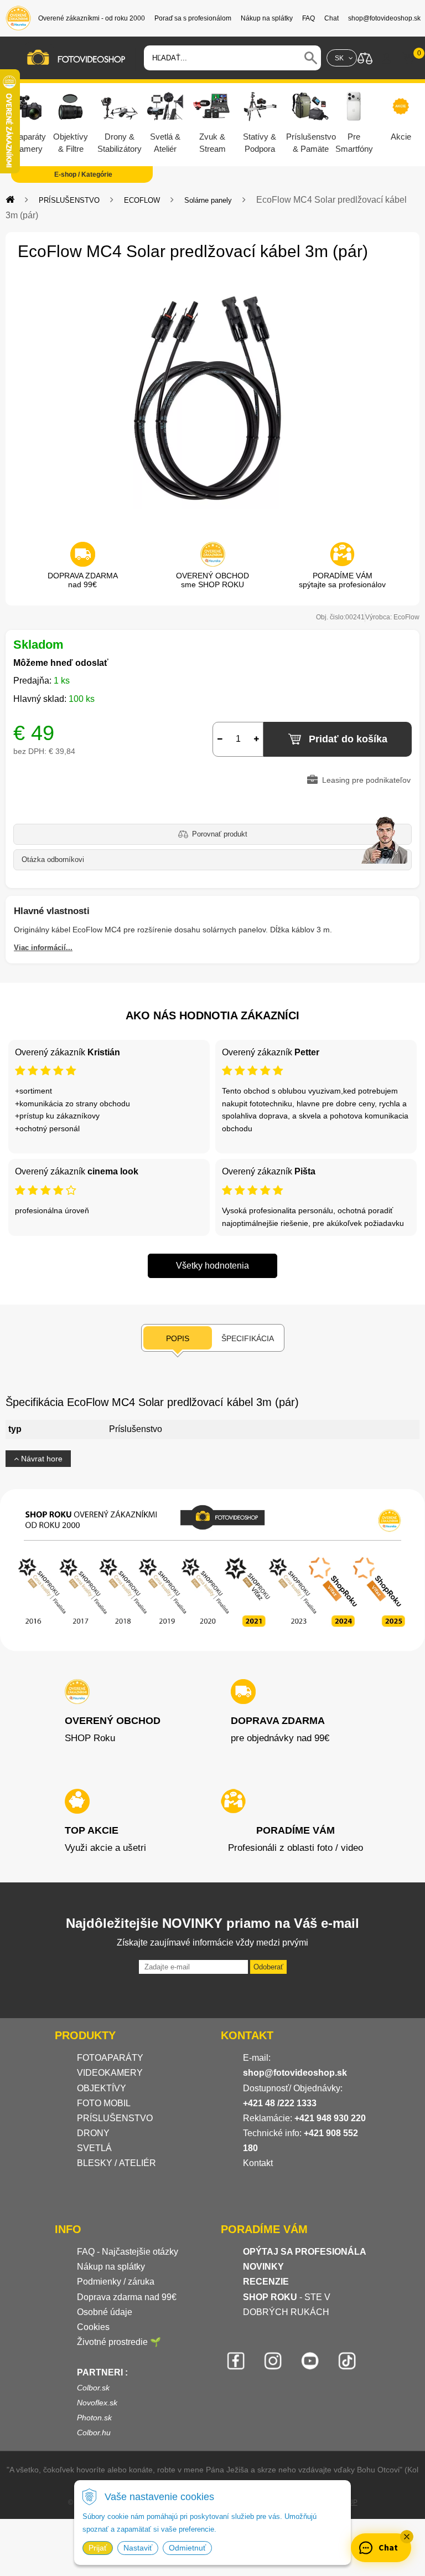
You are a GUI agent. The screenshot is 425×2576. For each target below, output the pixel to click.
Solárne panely (208, 200)
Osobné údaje (105, 2312)
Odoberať (268, 1967)
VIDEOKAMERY (110, 2073)
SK (339, 58)
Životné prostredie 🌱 (119, 2342)
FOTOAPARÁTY (110, 2058)
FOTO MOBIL (104, 2103)
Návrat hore (41, 1459)
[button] (407, 2537)
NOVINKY (263, 2267)
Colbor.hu (94, 2433)
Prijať (98, 2548)
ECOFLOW (142, 200)
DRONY (93, 2133)
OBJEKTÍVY (102, 2088)
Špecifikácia (248, 1338)
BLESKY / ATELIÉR (116, 2163)
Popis (178, 1338)
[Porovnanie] (365, 57)
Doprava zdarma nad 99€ (127, 2297)
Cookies (93, 2327)
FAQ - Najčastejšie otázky (128, 2252)
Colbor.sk (93, 2388)
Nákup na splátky (111, 2267)
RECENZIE (266, 2282)
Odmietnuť (187, 2548)
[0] (408, 58)
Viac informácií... (43, 948)
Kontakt (258, 2163)
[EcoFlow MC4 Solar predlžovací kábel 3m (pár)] (212, 398)
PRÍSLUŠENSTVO (69, 200)
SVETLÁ (95, 2148)
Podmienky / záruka (116, 2282)
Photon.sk (94, 2418)
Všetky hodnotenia (212, 1266)
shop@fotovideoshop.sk (295, 2073)
